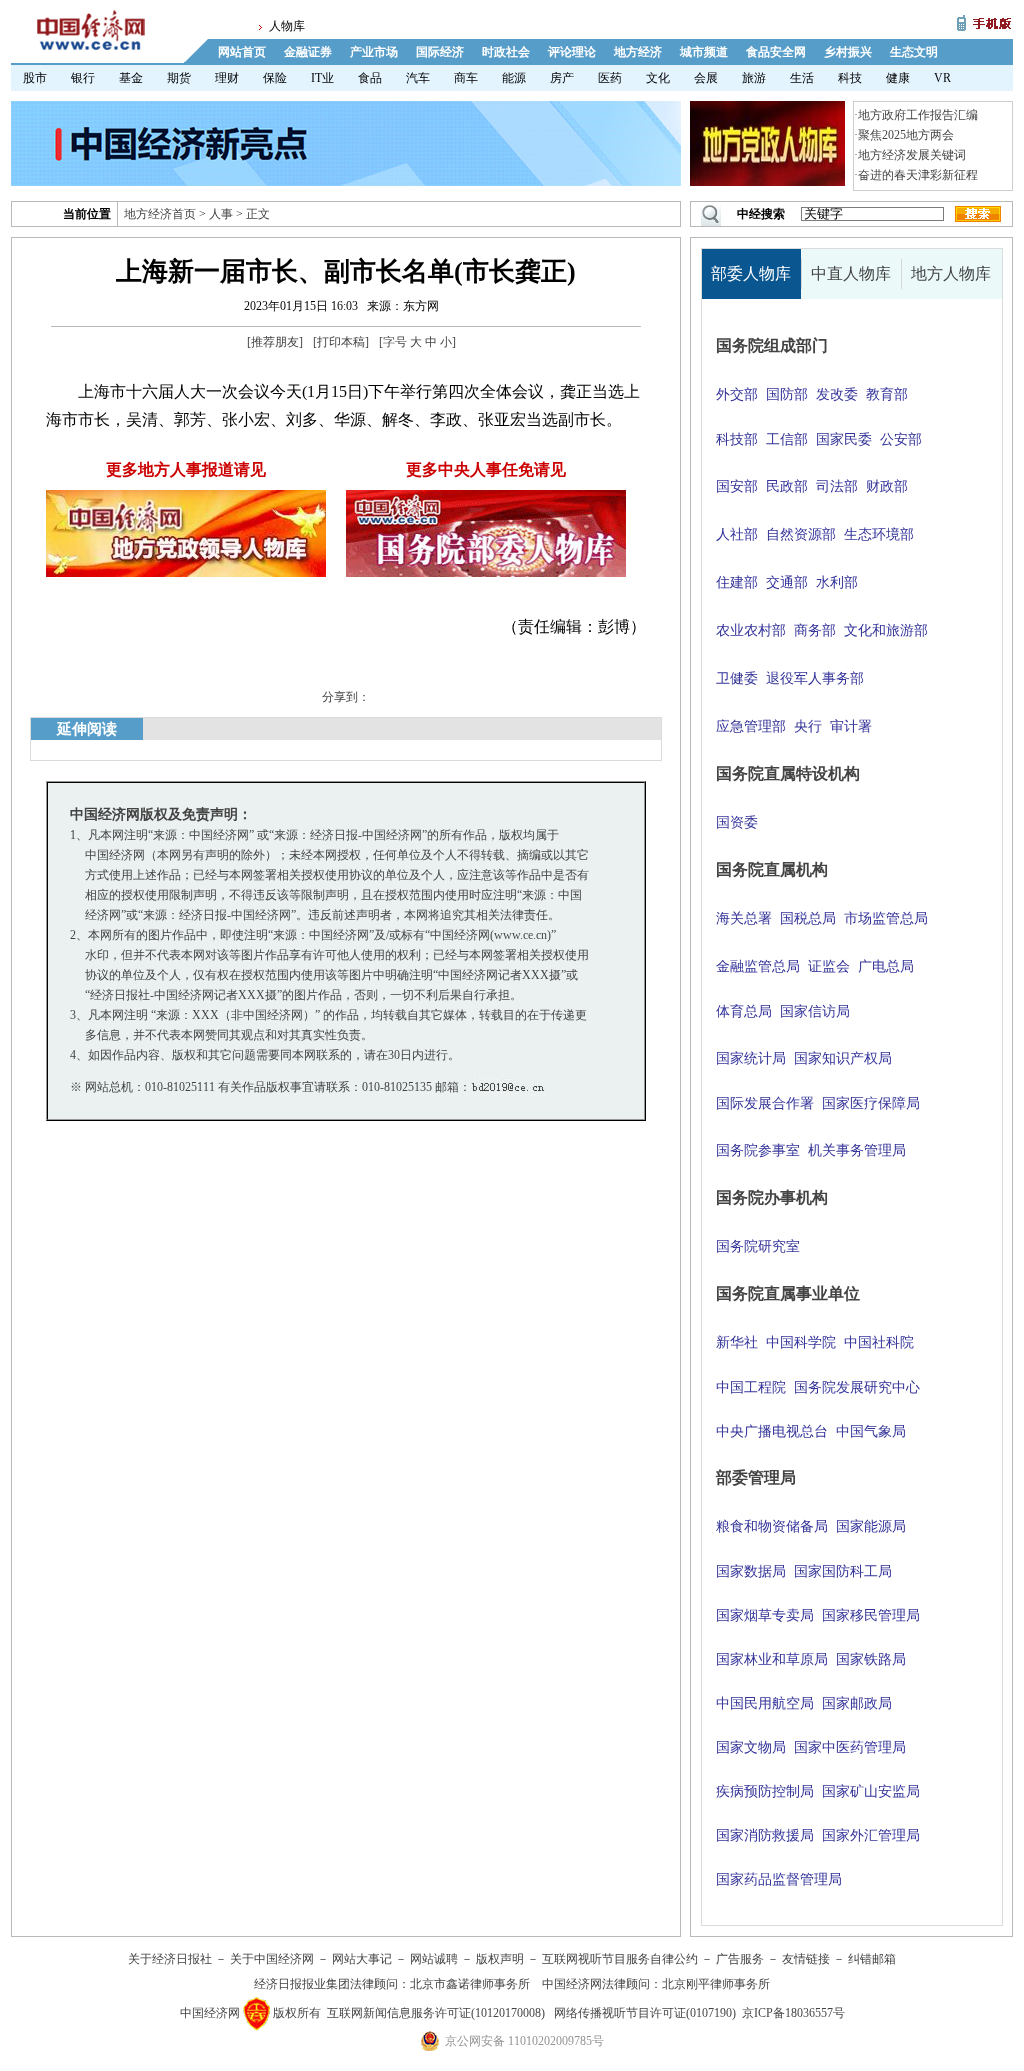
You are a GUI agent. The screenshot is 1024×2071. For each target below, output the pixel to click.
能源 (514, 78)
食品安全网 (776, 52)
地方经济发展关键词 (912, 155)
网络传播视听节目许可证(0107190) (645, 2013)
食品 (370, 78)
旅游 (754, 78)
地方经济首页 (160, 214)
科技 (850, 78)
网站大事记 (362, 1959)
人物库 (287, 26)
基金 (131, 78)
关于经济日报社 (170, 1959)
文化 (658, 78)
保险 (275, 78)
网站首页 (242, 52)
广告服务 (740, 1959)
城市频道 (704, 52)
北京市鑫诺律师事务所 (470, 1984)
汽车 (418, 78)
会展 (706, 78)
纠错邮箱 (872, 1959)
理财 (227, 78)
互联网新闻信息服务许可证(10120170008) (436, 2013)
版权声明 (500, 1959)
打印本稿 (341, 342)
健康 (898, 78)
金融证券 (308, 52)
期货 (179, 78)
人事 (221, 214)
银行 (83, 78)
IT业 (322, 78)
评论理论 (572, 52)
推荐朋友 (275, 342)
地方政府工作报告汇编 (918, 115)
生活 (802, 78)
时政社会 (506, 52)
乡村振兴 (848, 52)
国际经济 (440, 52)
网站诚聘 (434, 1959)
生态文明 (914, 52)
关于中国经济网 (272, 1959)
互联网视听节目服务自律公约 (620, 1959)
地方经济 (638, 52)
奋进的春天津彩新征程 (918, 175)
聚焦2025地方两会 (906, 135)
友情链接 (806, 1959)
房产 (562, 78)
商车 (466, 78)
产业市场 (374, 52)
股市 (35, 78)
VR (942, 78)
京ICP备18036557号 (793, 2013)
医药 (610, 78)
